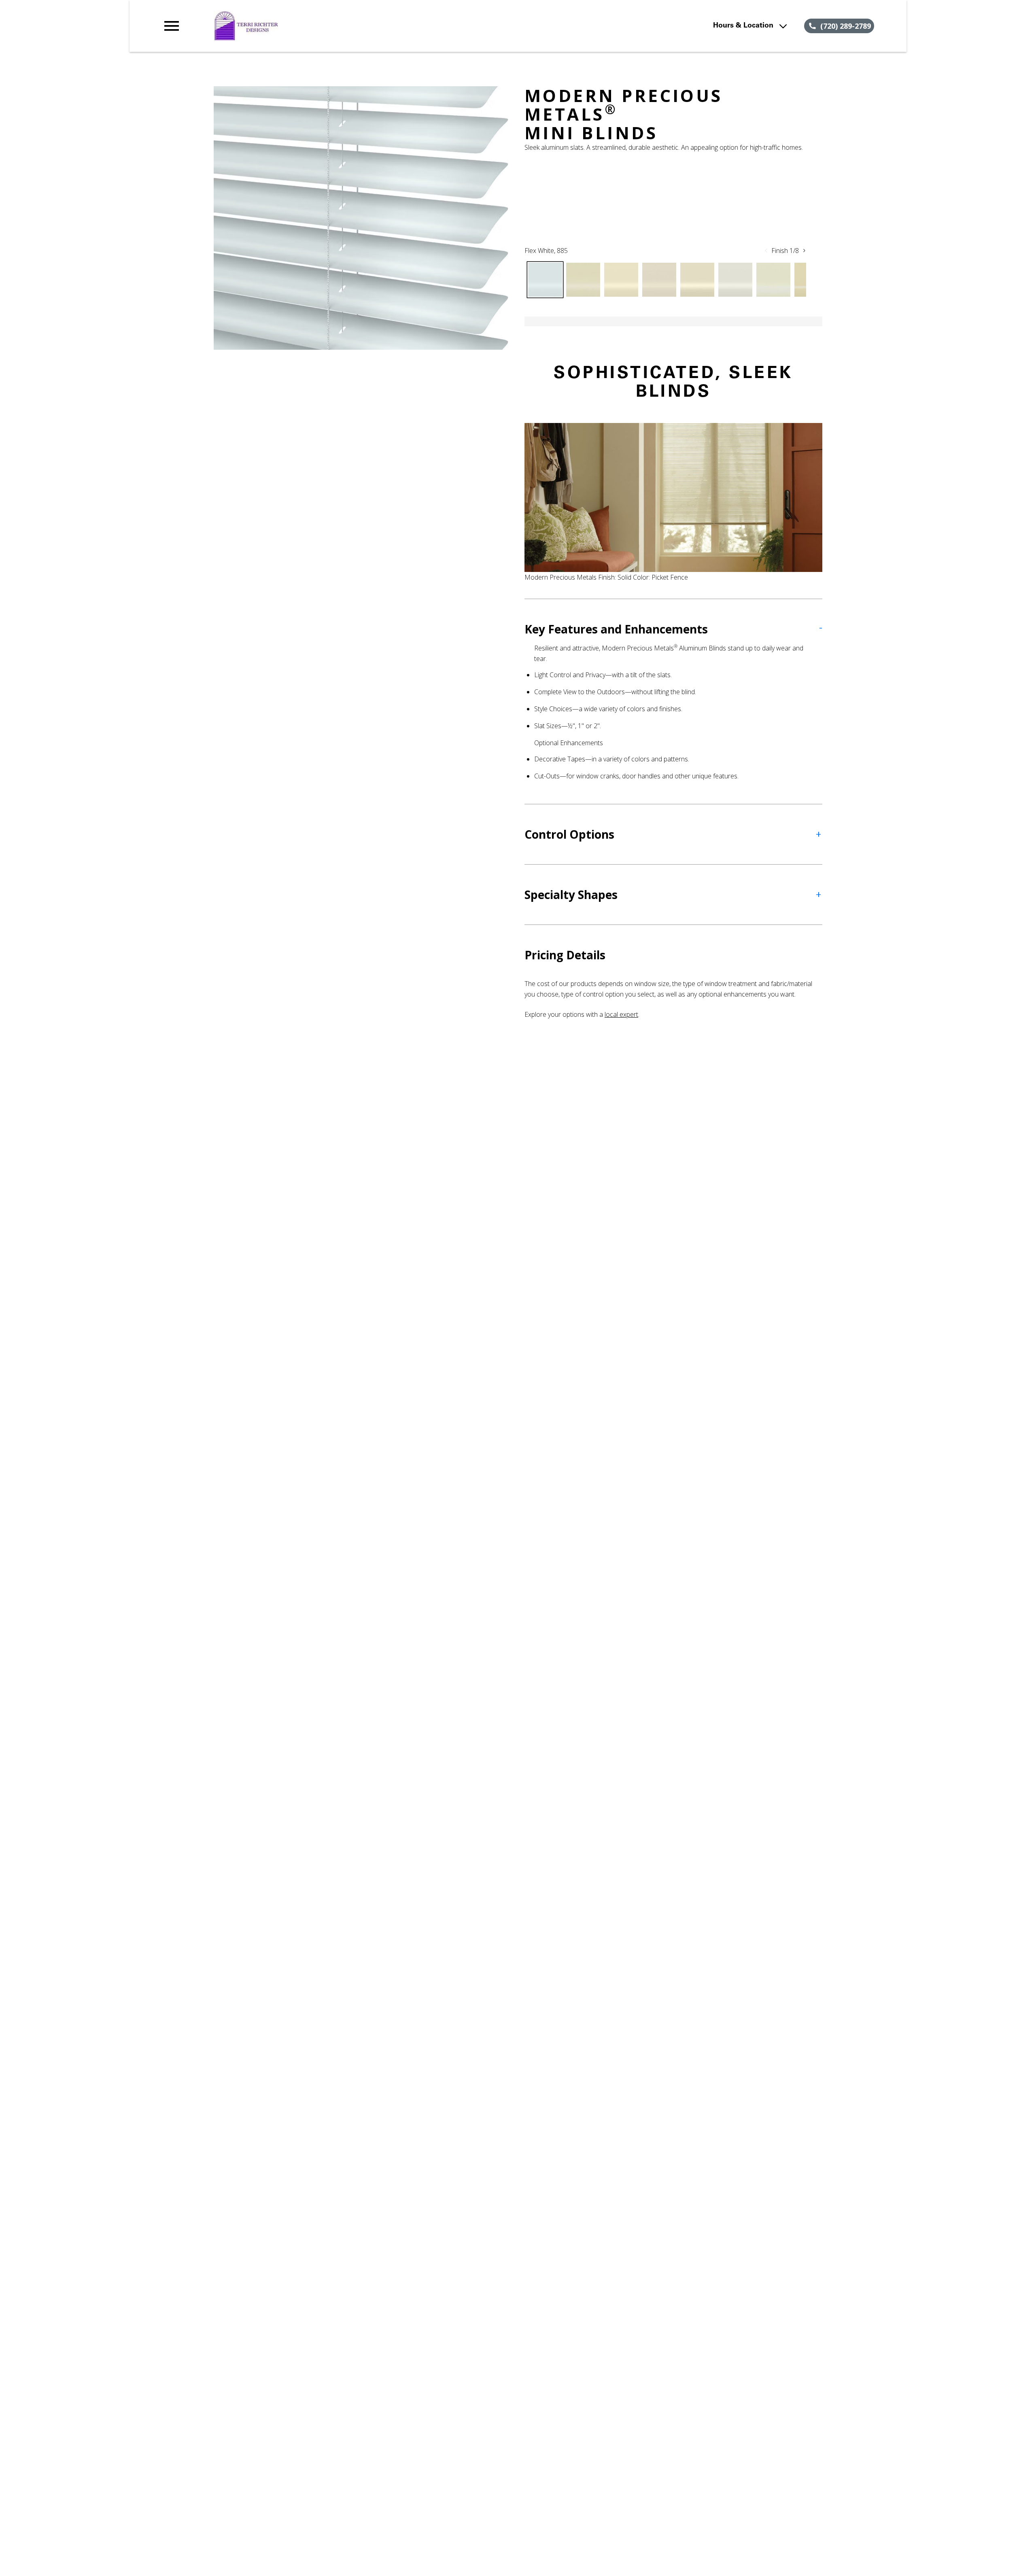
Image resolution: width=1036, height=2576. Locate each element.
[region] (361, 218)
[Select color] (545, 280)
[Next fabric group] (804, 251)
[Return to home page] (329, 26)
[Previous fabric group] (766, 251)
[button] (172, 26)
